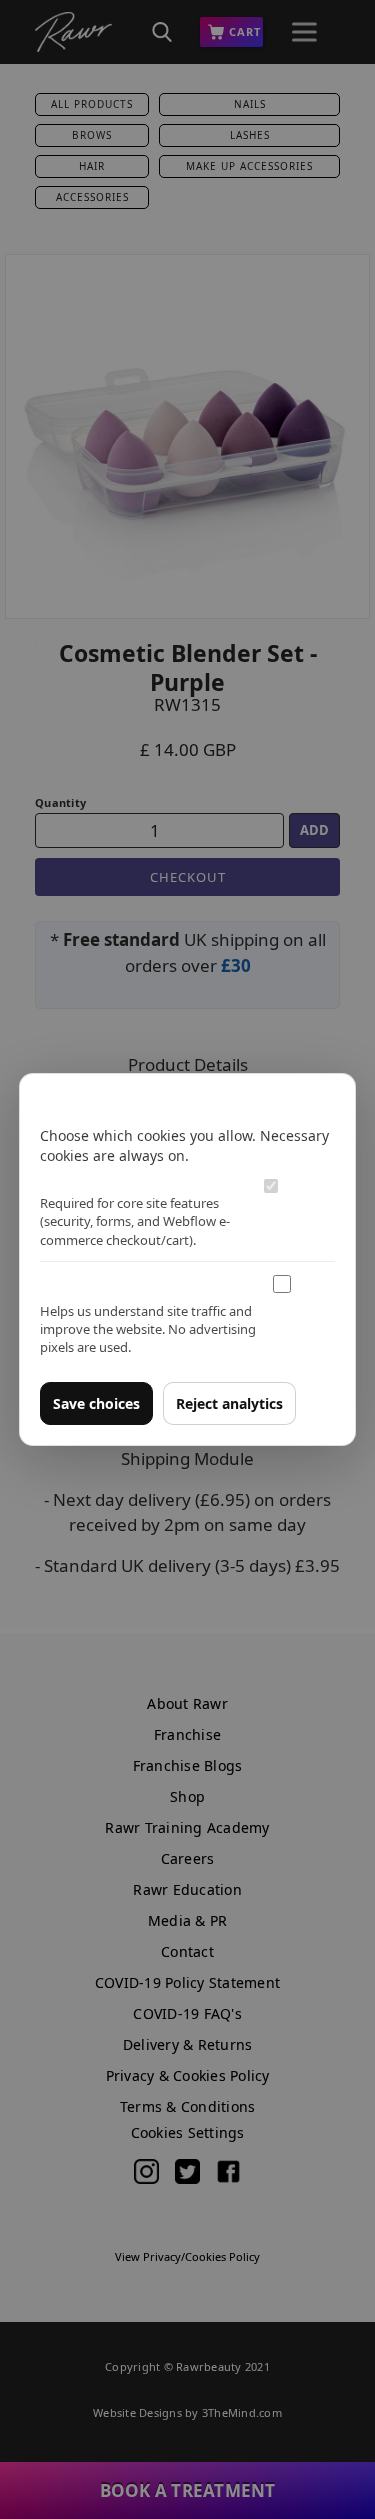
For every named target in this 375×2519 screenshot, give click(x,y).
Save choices (96, 1403)
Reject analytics (229, 1403)
